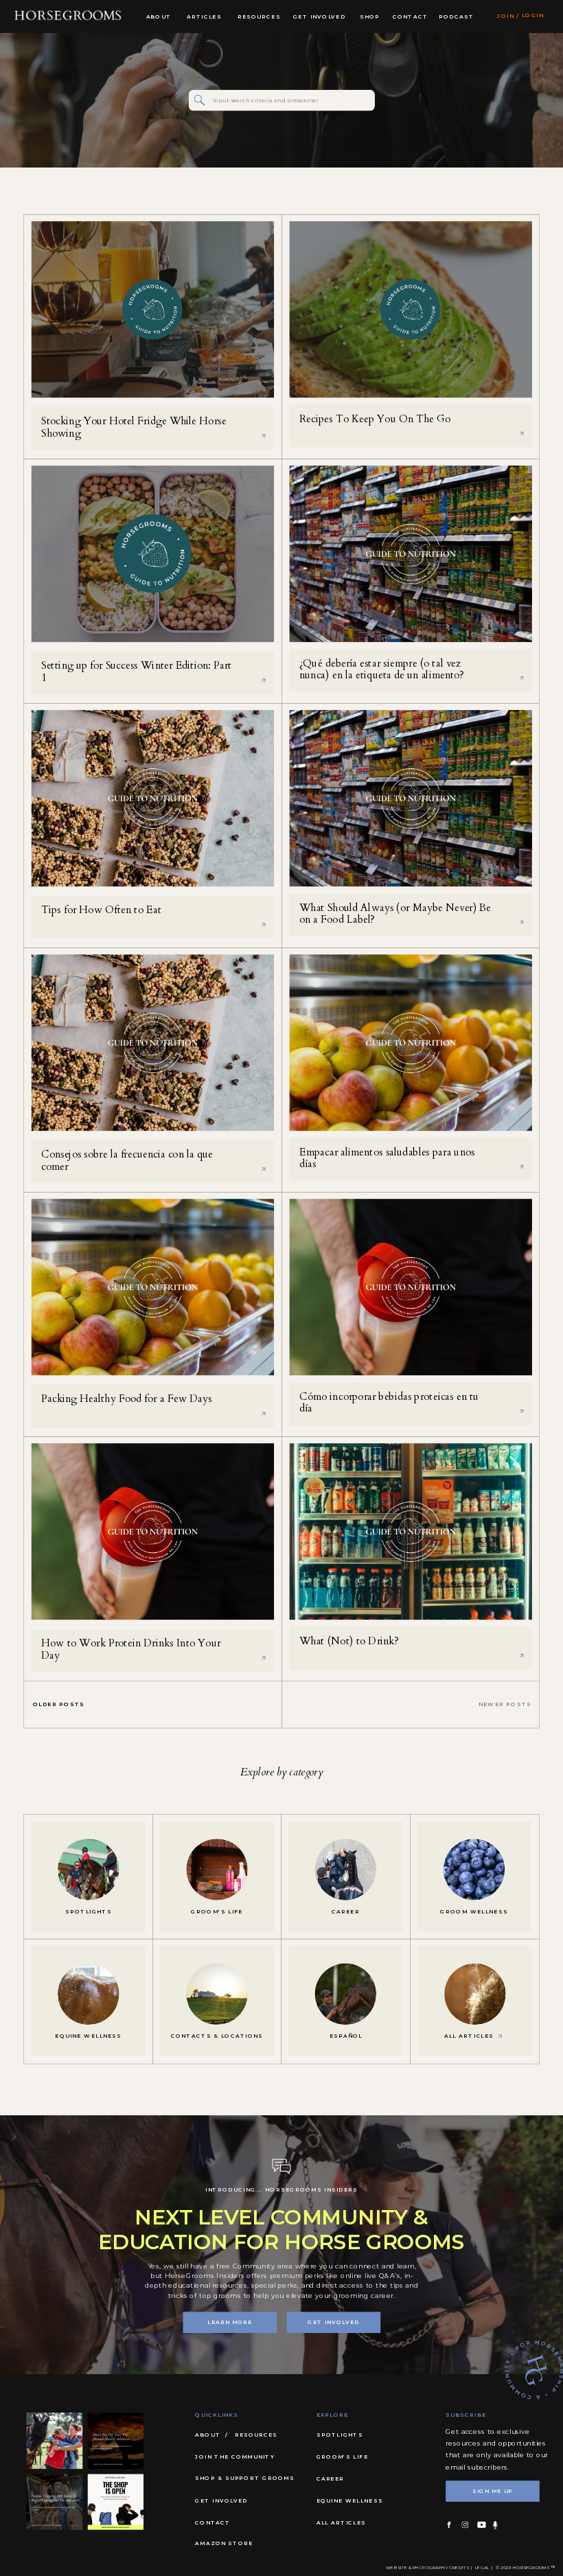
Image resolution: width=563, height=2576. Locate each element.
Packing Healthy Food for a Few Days (127, 1399)
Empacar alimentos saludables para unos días (387, 1159)
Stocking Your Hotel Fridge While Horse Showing (134, 427)
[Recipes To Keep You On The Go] (411, 310)
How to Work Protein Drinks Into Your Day (131, 1649)
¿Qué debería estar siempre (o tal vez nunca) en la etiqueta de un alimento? (382, 670)
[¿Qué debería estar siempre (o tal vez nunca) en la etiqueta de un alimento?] (411, 554)
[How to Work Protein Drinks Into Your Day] (153, 1532)
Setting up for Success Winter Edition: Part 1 (136, 672)
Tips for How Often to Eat (101, 910)
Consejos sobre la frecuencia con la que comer (127, 1161)
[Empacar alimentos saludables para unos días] (411, 1043)
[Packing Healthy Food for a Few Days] (153, 1288)
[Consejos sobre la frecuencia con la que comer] (153, 1043)
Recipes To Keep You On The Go (375, 419)
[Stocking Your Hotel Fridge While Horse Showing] (153, 310)
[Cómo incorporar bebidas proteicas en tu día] (411, 1288)
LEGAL (482, 2568)
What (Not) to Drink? (349, 1641)
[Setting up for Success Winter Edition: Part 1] (153, 554)
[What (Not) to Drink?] (411, 1532)
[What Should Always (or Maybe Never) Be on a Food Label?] (411, 799)
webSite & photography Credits (427, 2568)
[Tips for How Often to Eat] (153, 799)
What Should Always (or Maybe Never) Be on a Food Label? (395, 914)
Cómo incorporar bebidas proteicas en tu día (389, 1403)
